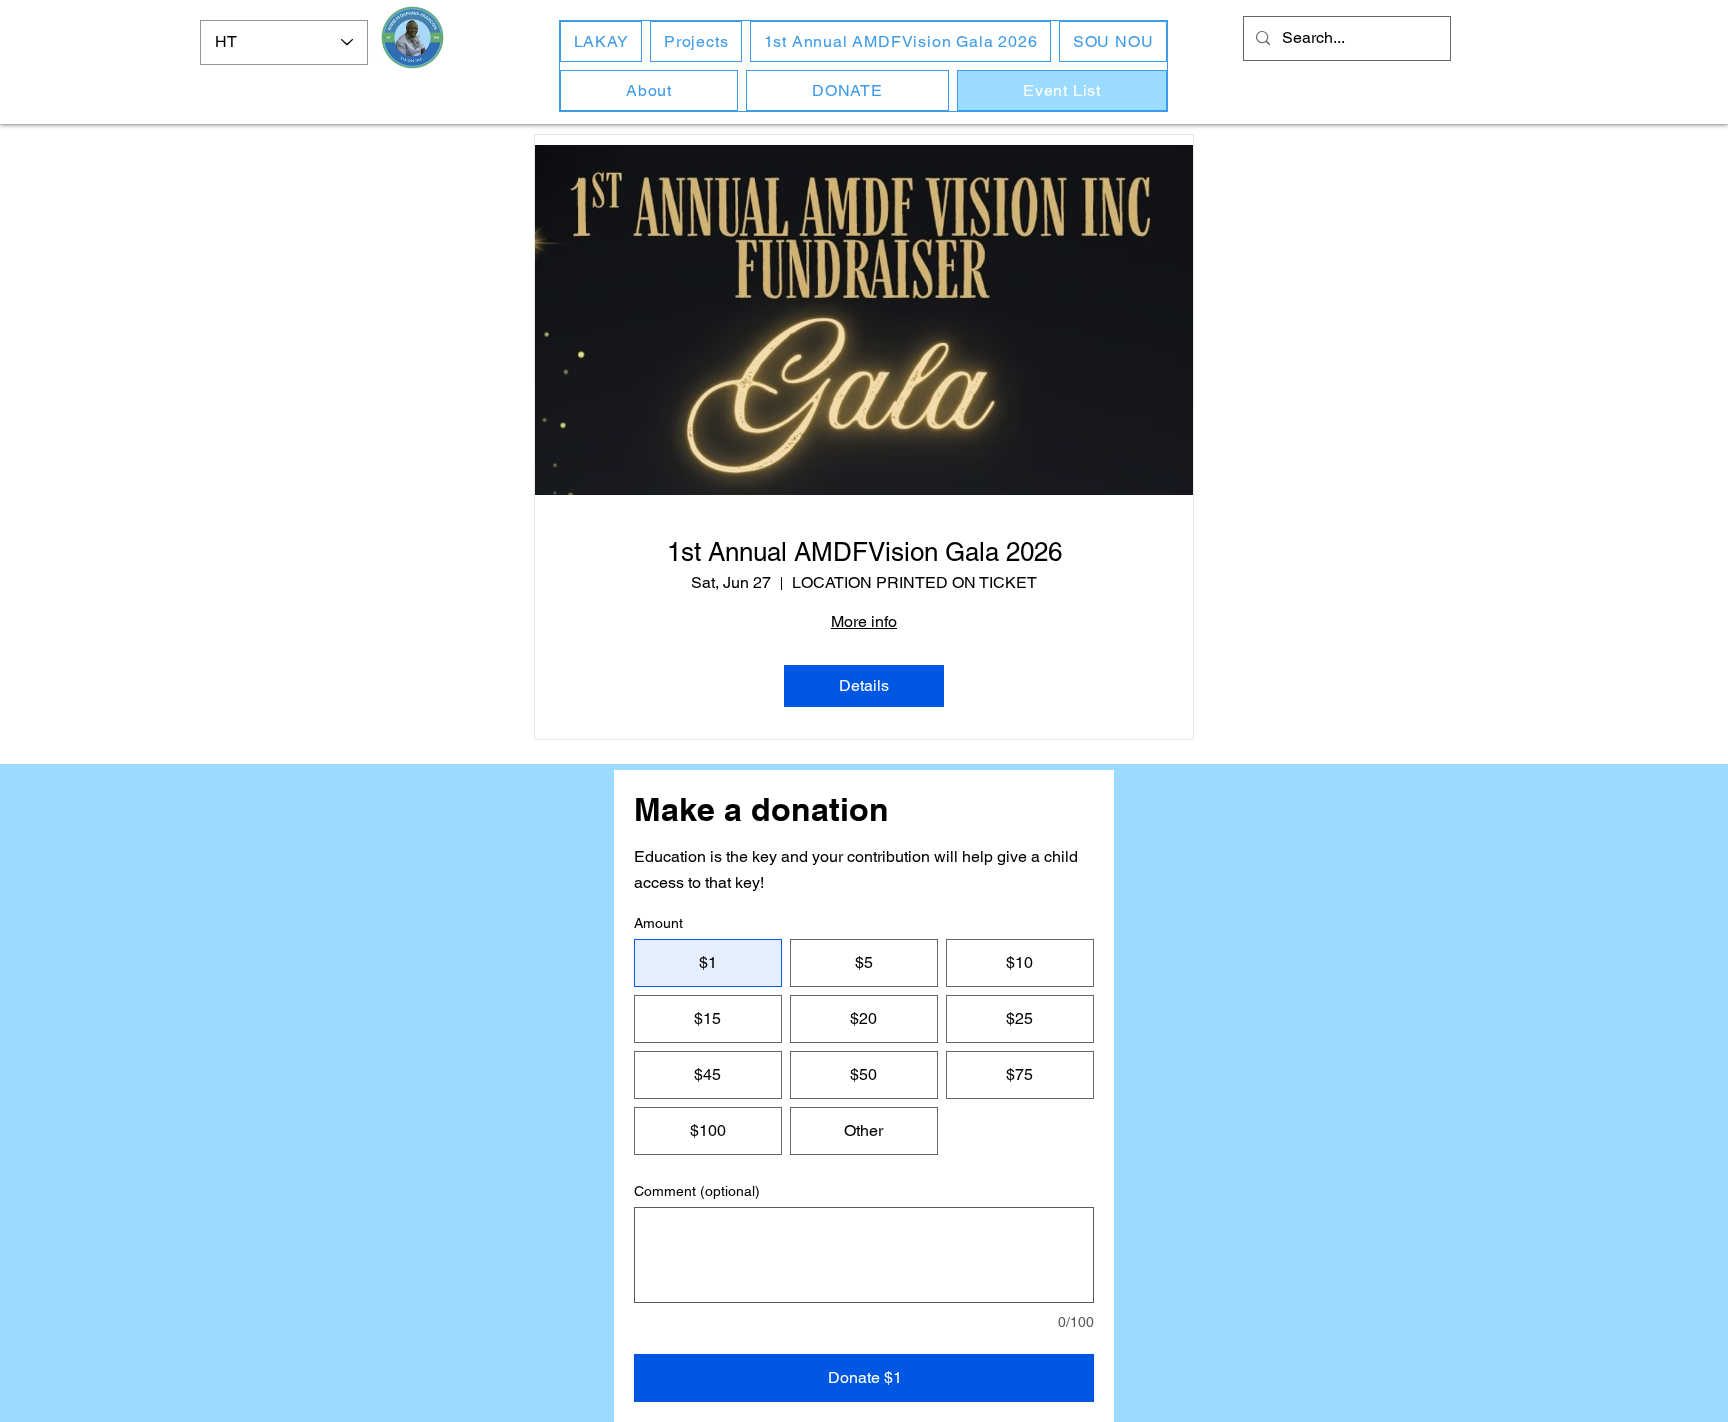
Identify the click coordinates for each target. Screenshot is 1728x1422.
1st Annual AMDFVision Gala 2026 (864, 552)
